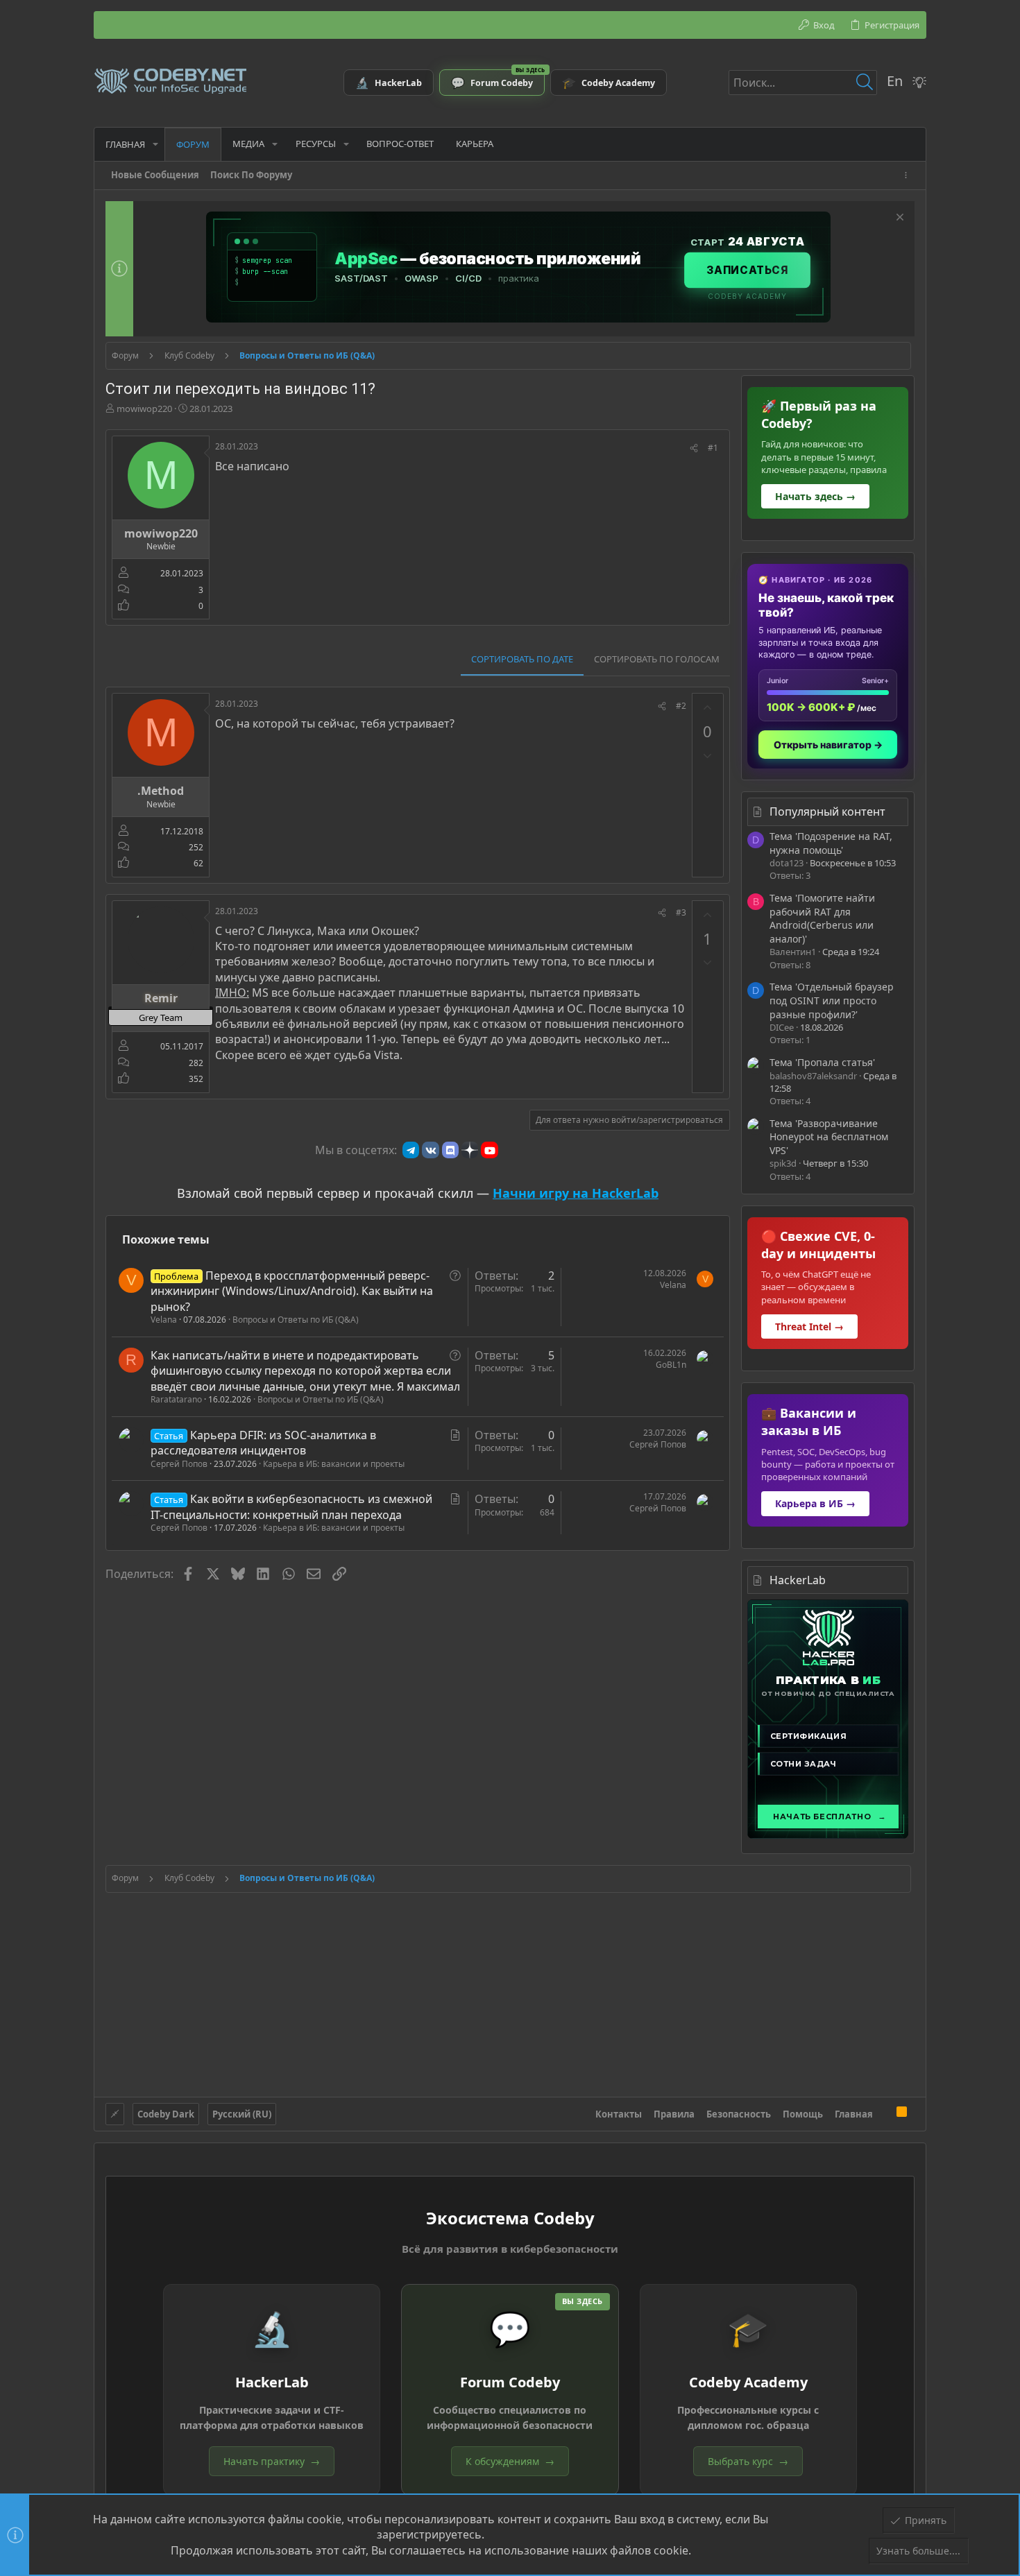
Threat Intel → (809, 1326)
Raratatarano (176, 1399)
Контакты (619, 2114)
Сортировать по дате (522, 659)
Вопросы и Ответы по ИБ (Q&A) (296, 1320)
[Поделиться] (694, 448)
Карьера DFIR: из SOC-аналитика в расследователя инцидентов (263, 1443)
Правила (674, 2114)
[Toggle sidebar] (908, 175)
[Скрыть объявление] (898, 219)
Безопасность (739, 2114)
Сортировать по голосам (657, 659)
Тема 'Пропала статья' (822, 1062)
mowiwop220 (144, 409)
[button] (155, 144)
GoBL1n (671, 1365)
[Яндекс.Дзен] (470, 1150)
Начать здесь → (815, 496)
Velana (164, 1320)
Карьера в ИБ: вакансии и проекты (334, 1464)
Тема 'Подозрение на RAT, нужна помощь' (831, 843)
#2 (681, 706)
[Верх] (885, 2113)
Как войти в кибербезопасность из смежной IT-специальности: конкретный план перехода (291, 1506)
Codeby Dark (166, 2114)
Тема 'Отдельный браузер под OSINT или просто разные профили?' (832, 1000)
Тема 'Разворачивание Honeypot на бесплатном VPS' (829, 1137)
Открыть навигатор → (828, 745)
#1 (713, 448)
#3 (681, 912)
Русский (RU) (242, 2114)
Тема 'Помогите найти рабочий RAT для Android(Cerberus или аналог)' (822, 918)
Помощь (803, 2114)
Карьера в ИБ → (815, 1503)
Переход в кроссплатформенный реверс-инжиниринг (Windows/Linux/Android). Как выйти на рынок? (292, 1291)
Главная (854, 2114)
